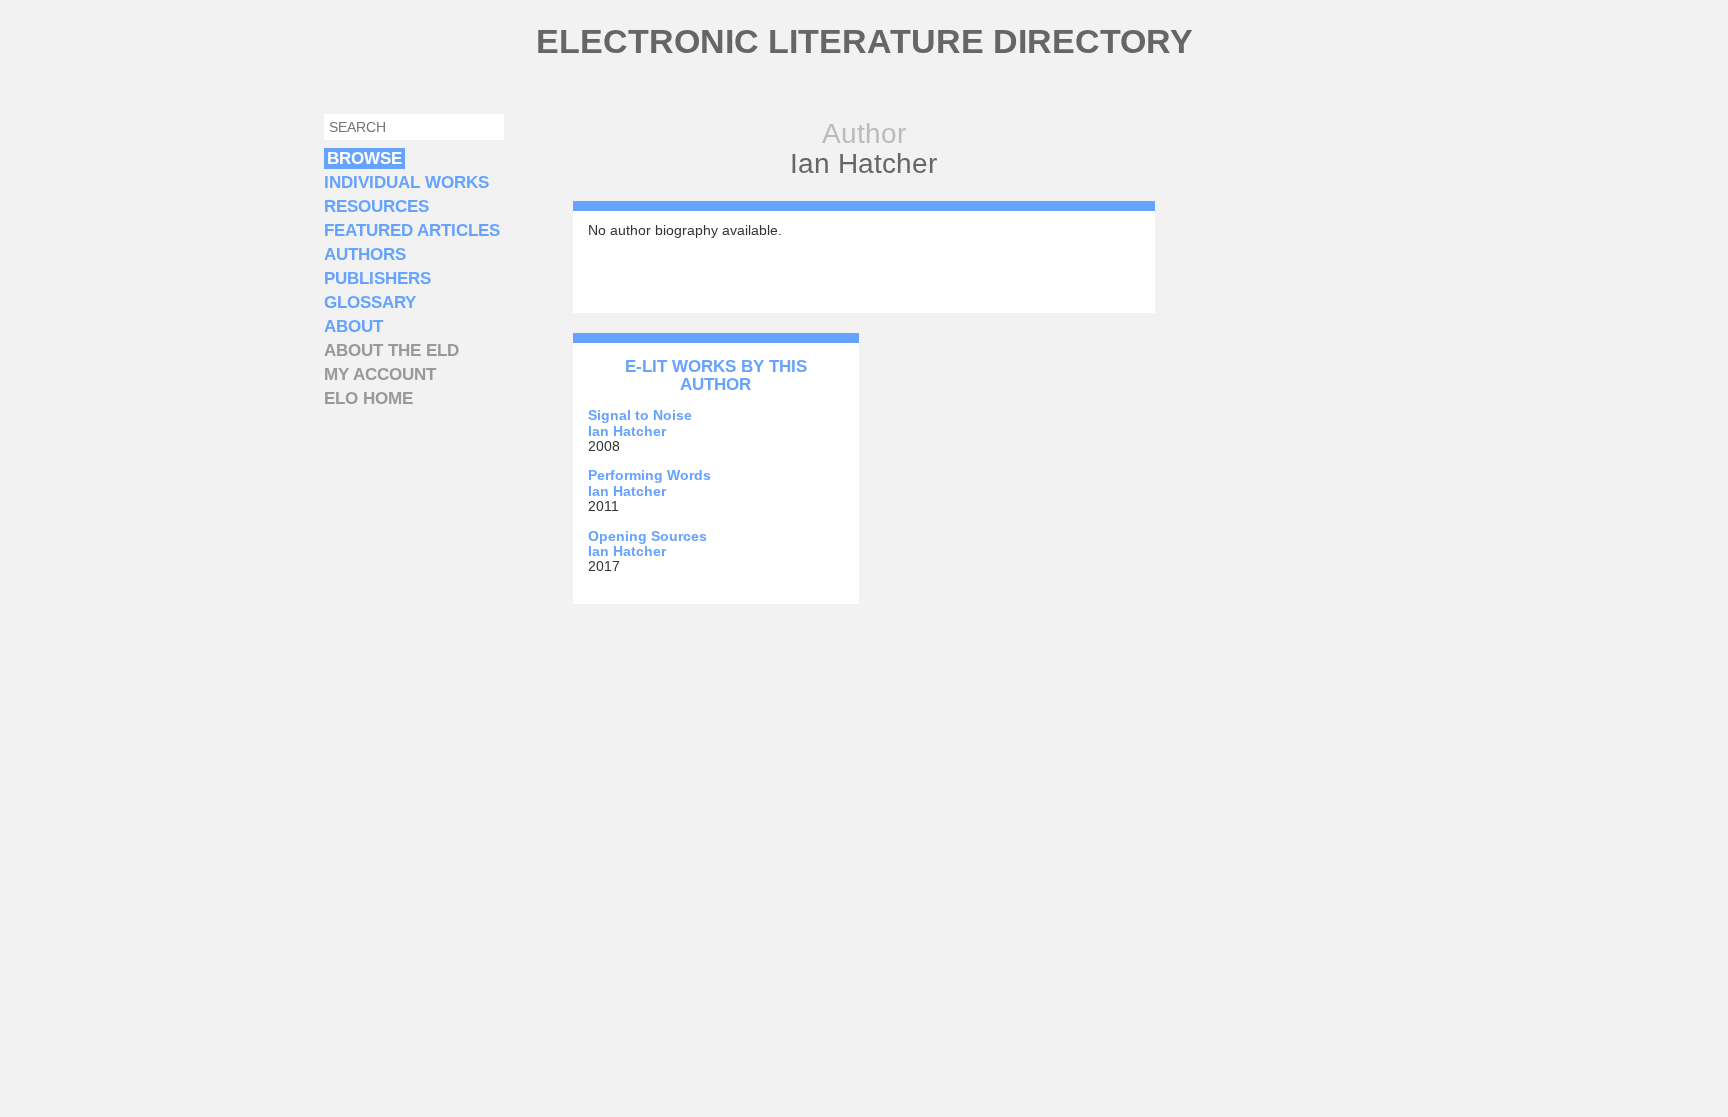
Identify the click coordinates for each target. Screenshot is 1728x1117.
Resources (376, 206)
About (353, 326)
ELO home (368, 398)
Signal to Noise (640, 415)
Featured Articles (412, 230)
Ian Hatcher (627, 431)
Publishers (377, 278)
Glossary (370, 302)
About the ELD (391, 350)
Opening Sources (647, 536)
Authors (365, 254)
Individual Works (406, 182)
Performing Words (649, 475)
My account (380, 374)
